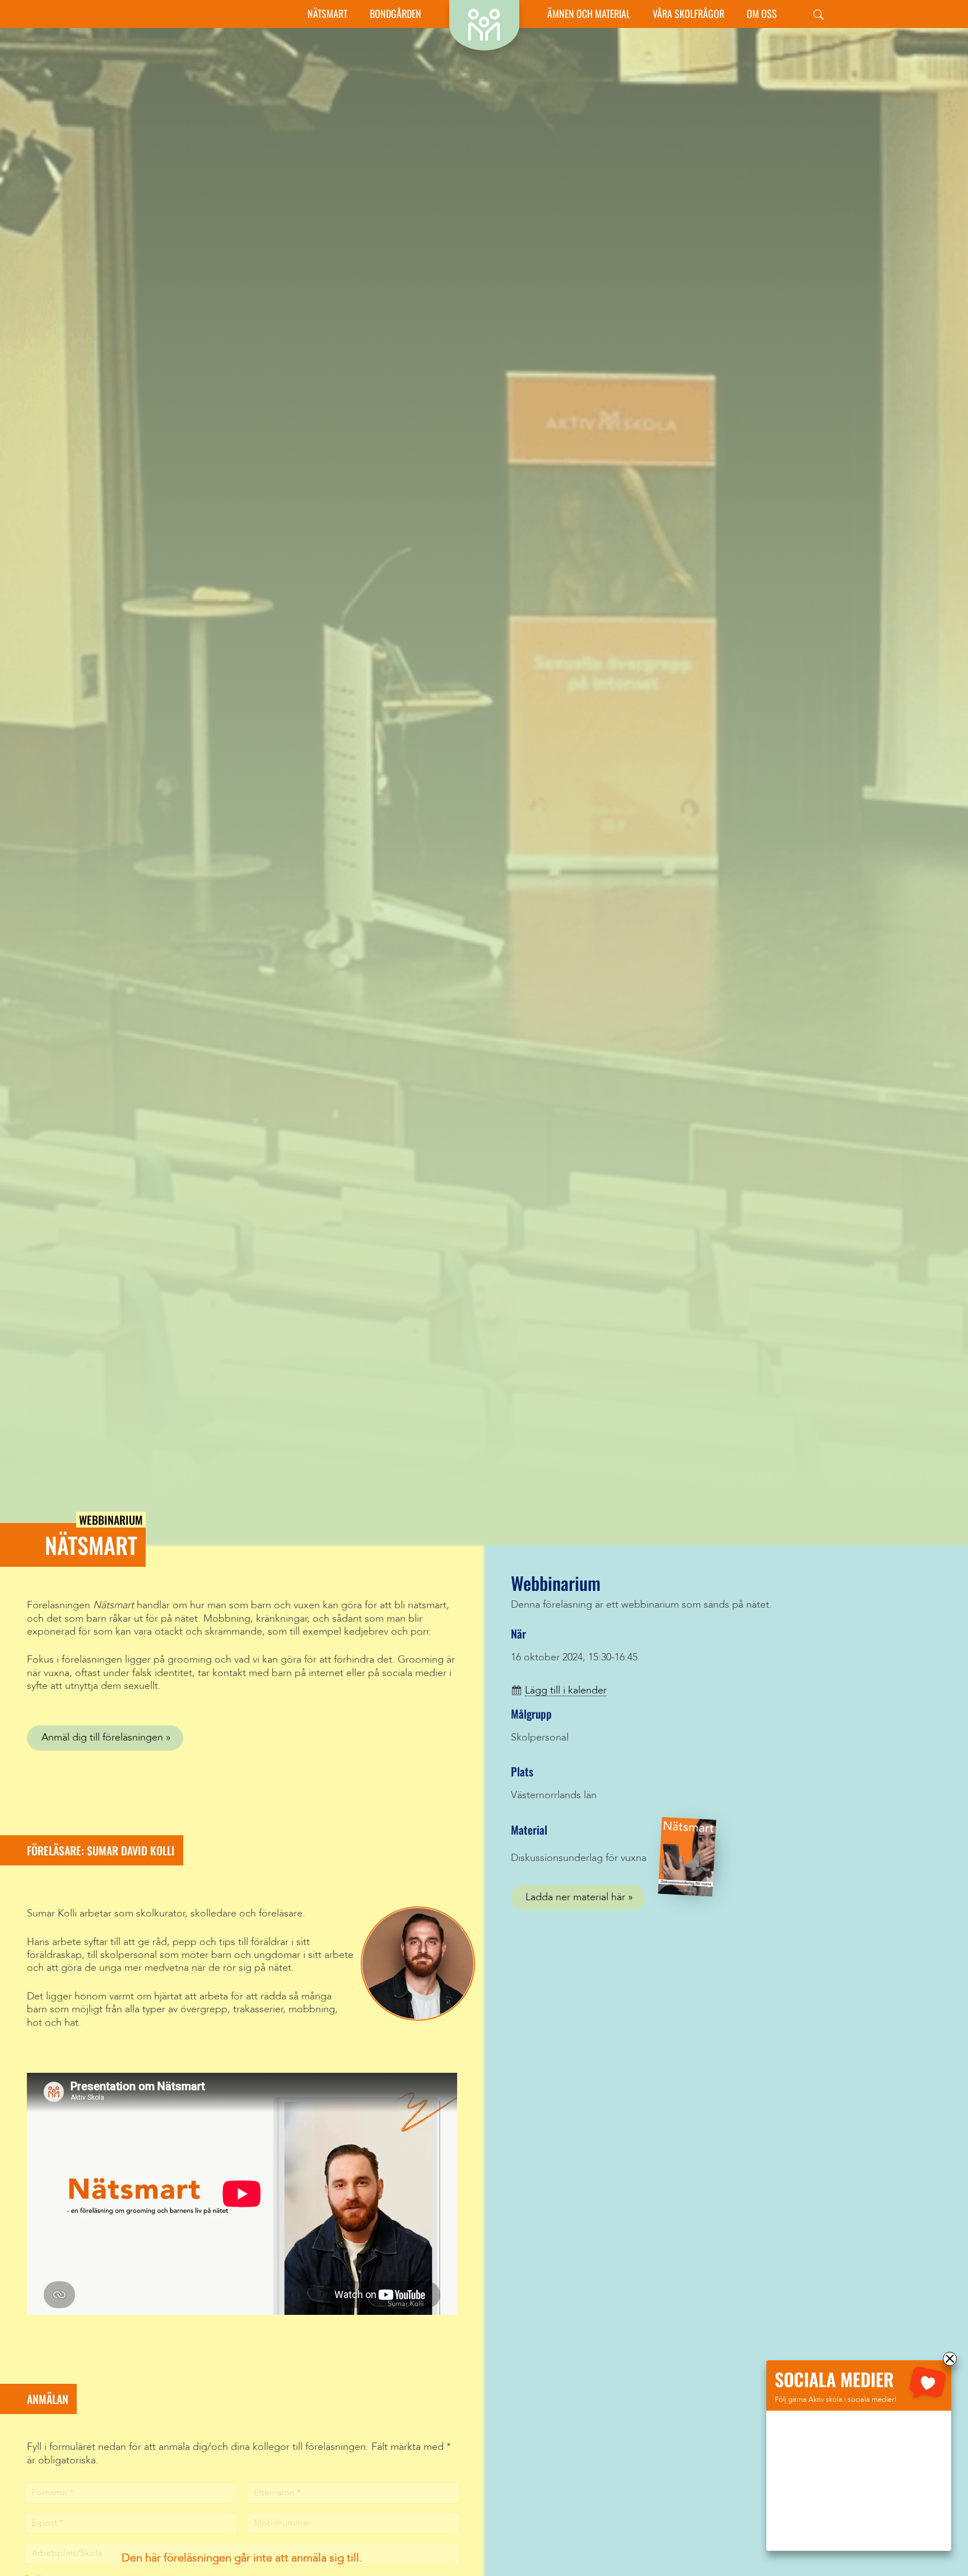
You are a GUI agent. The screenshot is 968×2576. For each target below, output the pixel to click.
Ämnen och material (589, 14)
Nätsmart (327, 14)
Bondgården (395, 14)
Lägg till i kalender (566, 1691)
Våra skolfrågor (688, 14)
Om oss (762, 14)
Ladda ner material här (575, 1897)
